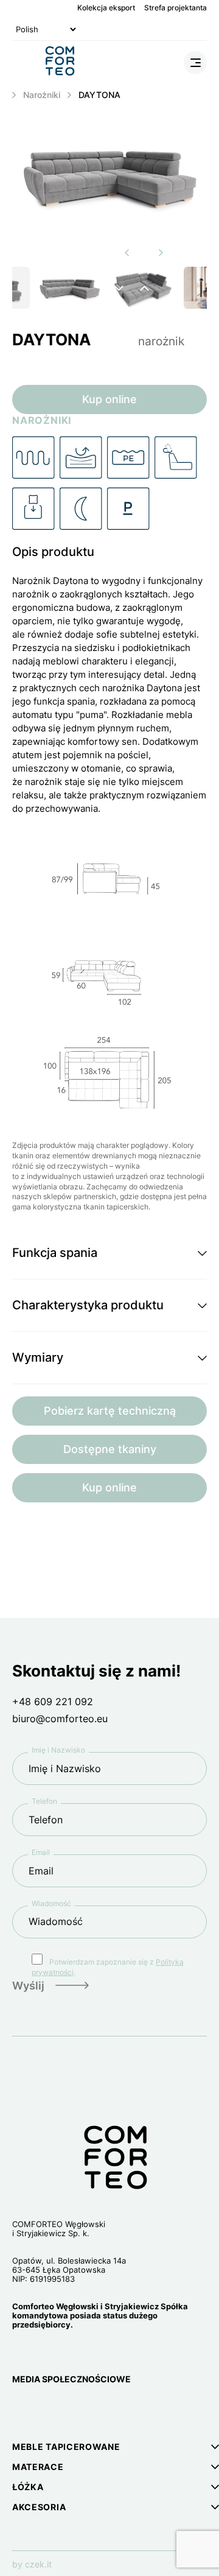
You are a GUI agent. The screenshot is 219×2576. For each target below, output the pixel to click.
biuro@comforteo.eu (60, 1719)
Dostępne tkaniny (110, 1449)
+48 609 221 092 (53, 1701)
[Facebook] (50, 2411)
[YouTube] (78, 2411)
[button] (109, 1253)
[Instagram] (21, 2411)
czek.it (38, 2564)
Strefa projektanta (176, 8)
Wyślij (28, 1986)
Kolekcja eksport (106, 8)
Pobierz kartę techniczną (110, 1411)
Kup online (109, 399)
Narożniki (42, 95)
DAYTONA (99, 95)
